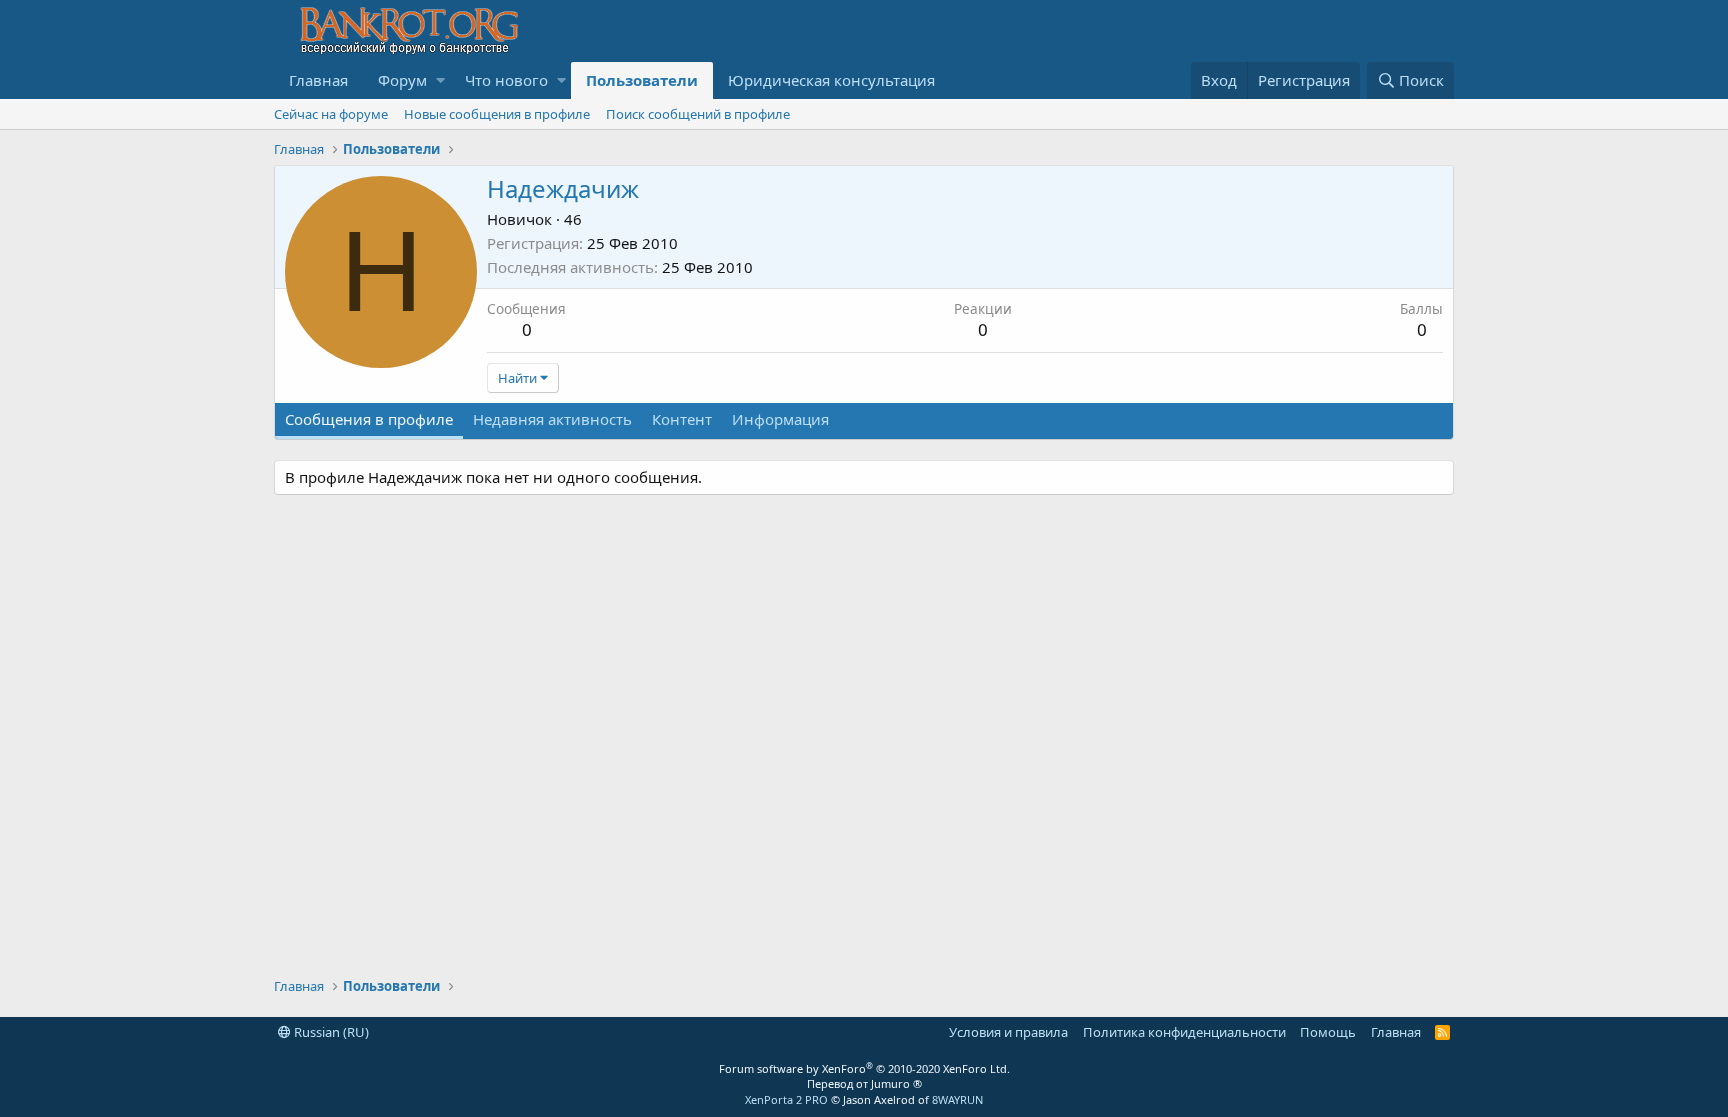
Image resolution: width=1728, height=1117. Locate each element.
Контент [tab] (682, 419)
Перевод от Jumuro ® (864, 1083)
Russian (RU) (330, 1032)
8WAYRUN (957, 1099)
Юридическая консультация (831, 80)
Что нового (506, 80)
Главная (318, 80)
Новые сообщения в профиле (497, 114)
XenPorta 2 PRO (786, 1099)
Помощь (1328, 1032)
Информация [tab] (780, 419)
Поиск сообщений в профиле (698, 114)
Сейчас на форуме (331, 114)
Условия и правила (1008, 1032)
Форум (402, 80)
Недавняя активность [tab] (552, 419)
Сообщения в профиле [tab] (369, 419)
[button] (440, 80)
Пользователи (642, 80)
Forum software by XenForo (864, 1068)
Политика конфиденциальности (1184, 1032)
